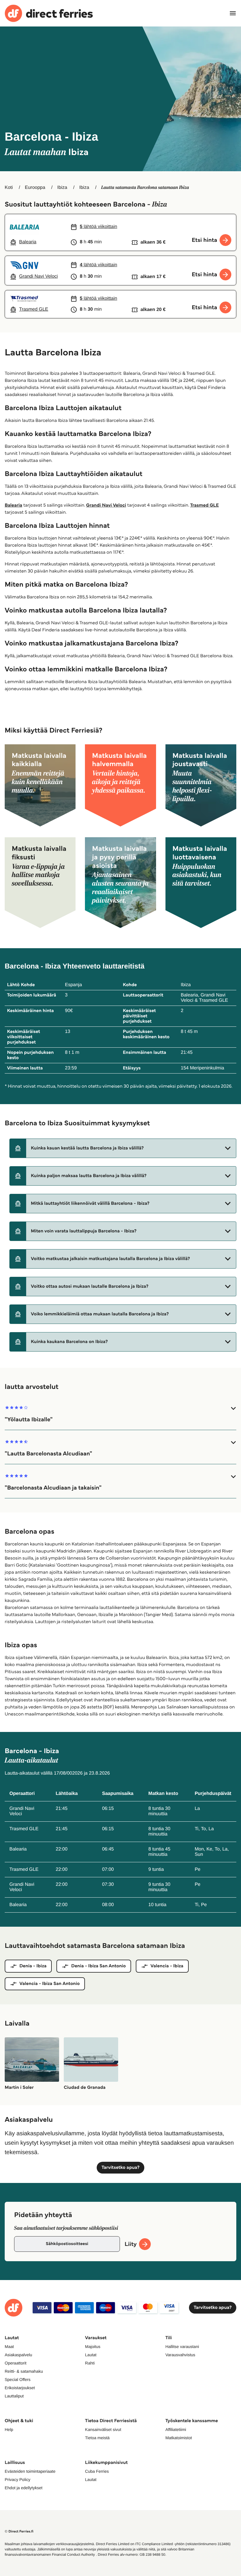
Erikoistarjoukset (20, 2388)
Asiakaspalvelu (18, 2355)
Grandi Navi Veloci (106, 505)
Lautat (91, 2355)
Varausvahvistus (180, 2355)
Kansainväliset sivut (103, 2429)
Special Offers (18, 2379)
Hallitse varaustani (182, 2347)
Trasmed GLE (204, 505)
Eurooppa (35, 188)
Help (9, 2429)
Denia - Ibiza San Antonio (98, 1966)
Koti (9, 188)
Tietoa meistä (97, 2438)
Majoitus (93, 2347)
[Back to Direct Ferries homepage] (49, 13)
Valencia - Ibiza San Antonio (50, 1984)
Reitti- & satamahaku (24, 2371)
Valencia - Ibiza (167, 1966)
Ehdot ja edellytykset (24, 2488)
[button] (123, 1148)
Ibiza (62, 188)
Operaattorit (16, 2363)
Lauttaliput (14, 2396)
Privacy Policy (17, 2480)
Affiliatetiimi (176, 2429)
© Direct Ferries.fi (19, 2531)
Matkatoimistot (179, 2438)
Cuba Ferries (97, 2471)
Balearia (14, 505)
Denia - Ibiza (33, 1966)
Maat (9, 2347)
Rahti (90, 2363)
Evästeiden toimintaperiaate (30, 2471)
